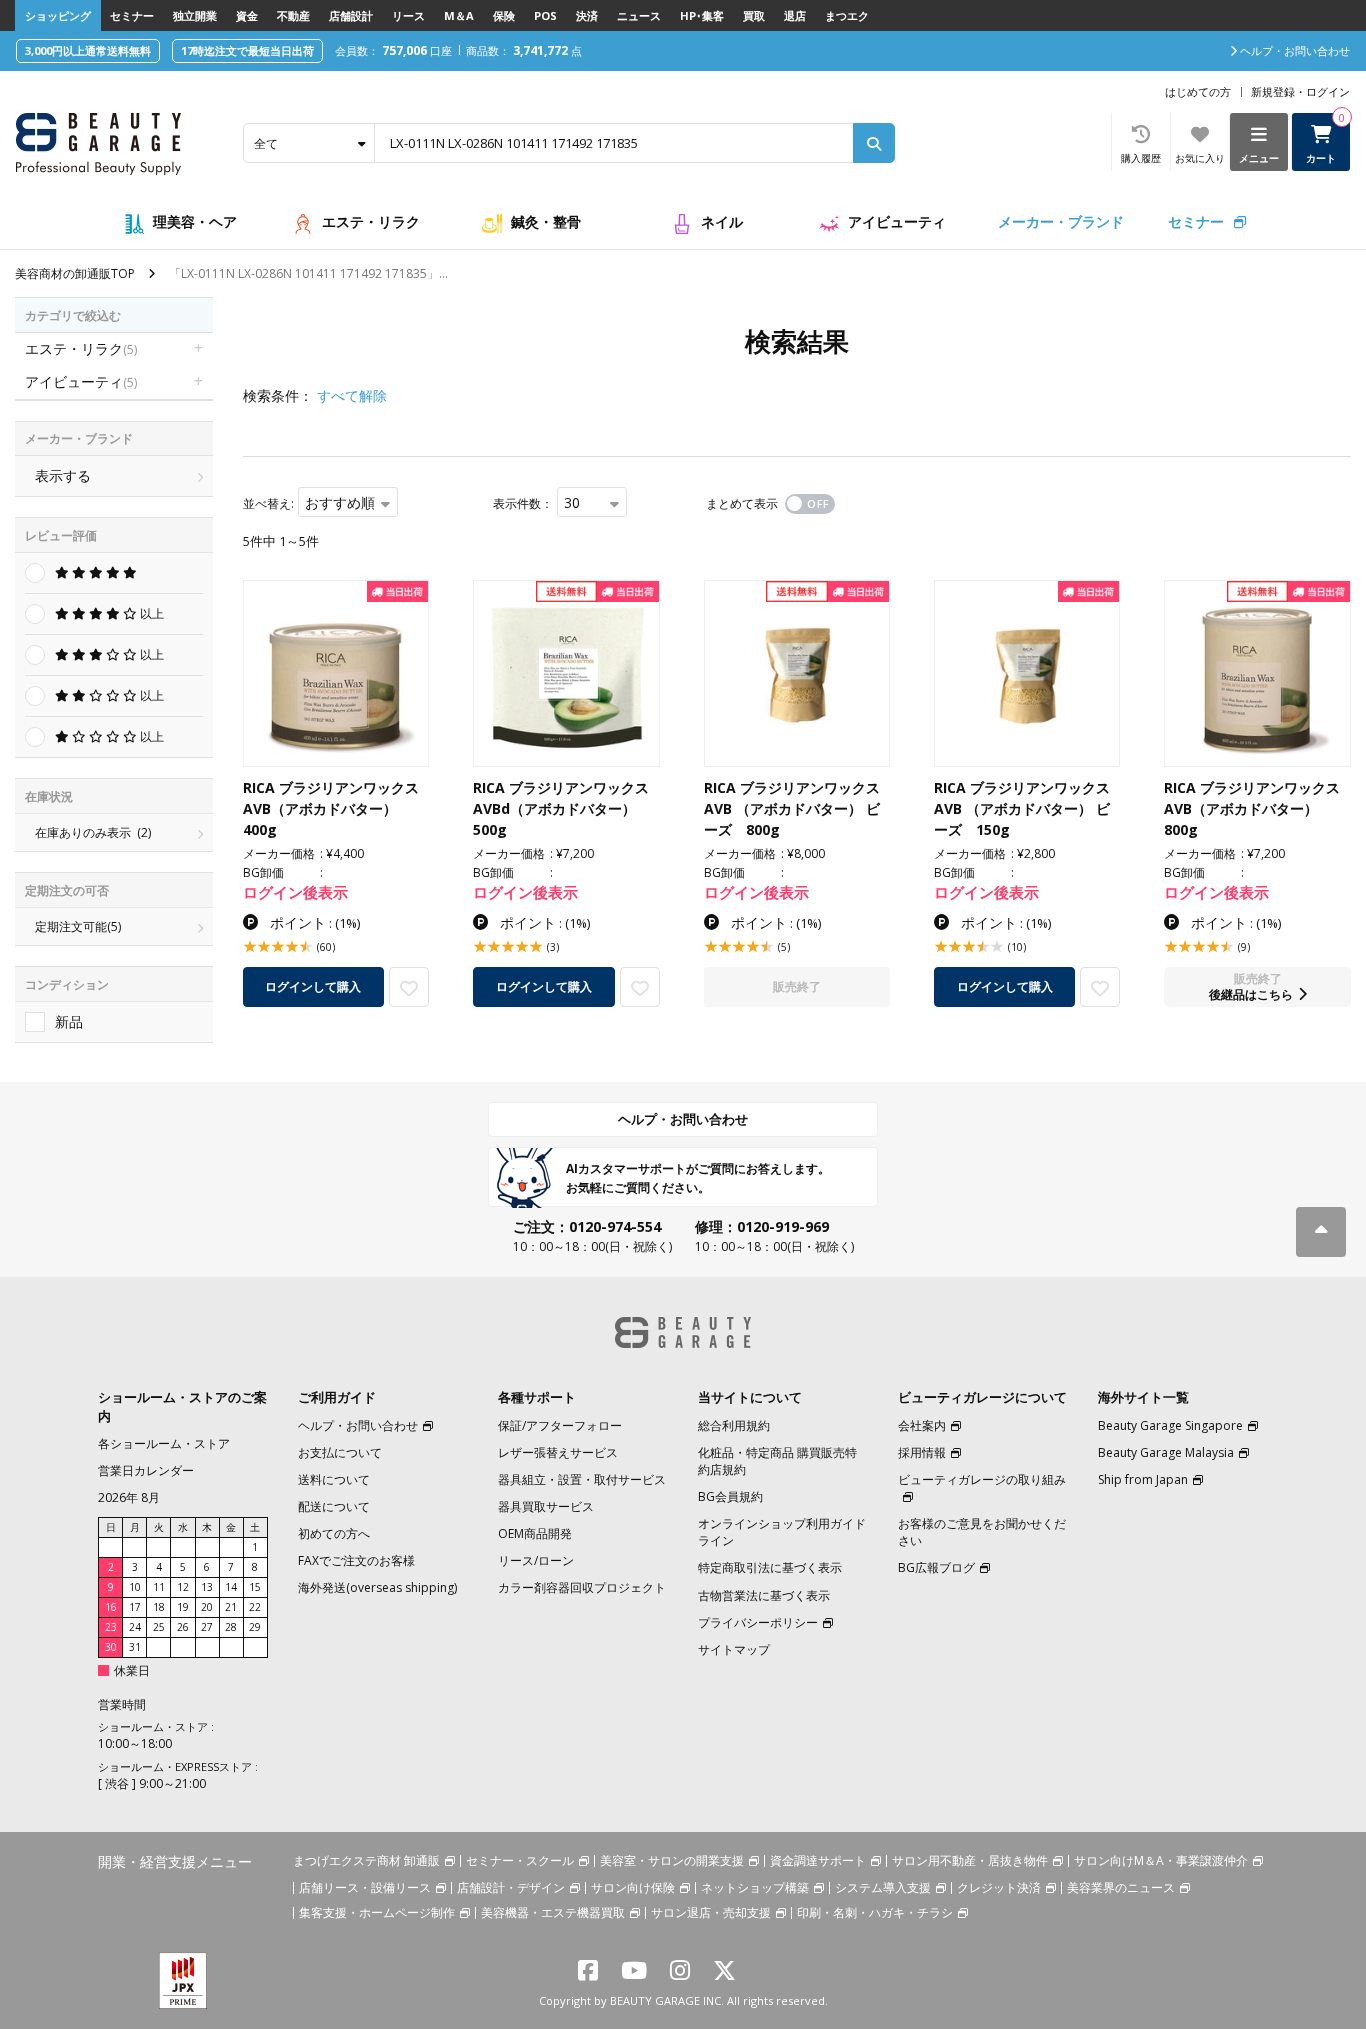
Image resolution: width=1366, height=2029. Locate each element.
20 (207, 1607)
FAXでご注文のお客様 (356, 1560)
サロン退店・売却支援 (711, 1912)
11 (159, 1587)
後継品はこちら (1251, 995)
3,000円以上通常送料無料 (88, 50)
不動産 (293, 15)
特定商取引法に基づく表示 (770, 1567)
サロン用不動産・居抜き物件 (970, 1860)
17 (135, 1607)
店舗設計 (351, 15)
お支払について (340, 1452)
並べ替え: (268, 503)
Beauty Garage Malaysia (1166, 1452)
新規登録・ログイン (1300, 91)
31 (135, 1647)
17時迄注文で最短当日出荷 (247, 50)
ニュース (639, 15)
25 (159, 1627)
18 (159, 1607)
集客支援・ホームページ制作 (377, 1912)
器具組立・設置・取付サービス (582, 1479)
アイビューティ (897, 221)
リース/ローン (536, 1560)
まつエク (847, 15)
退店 (795, 15)
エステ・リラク (371, 221)
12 (183, 1587)
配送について (334, 1506)
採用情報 (922, 1452)
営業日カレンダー (146, 1470)
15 (255, 1587)
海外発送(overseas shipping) (377, 1587)
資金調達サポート (818, 1860)
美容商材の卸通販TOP (75, 273)
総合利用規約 (734, 1425)
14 (231, 1587)
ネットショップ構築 (755, 1887)
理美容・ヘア (195, 221)
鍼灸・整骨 (546, 221)
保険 (504, 15)
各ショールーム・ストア (164, 1443)
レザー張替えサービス (558, 1452)
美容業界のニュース (1121, 1887)
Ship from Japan (1143, 1479)
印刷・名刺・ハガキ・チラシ (875, 1912)
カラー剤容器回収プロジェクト (582, 1587)
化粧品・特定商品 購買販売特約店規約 (777, 1461)
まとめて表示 (742, 503)
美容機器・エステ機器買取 (553, 1912)
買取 (754, 15)
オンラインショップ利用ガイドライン (782, 1532)
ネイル (722, 221)
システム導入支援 (883, 1887)
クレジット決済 (999, 1887)
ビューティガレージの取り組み (982, 1479)
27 (207, 1627)
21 (231, 1607)
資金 (247, 15)
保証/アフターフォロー (560, 1425)
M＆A (459, 15)
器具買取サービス (546, 1506)
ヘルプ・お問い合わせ (683, 1119)
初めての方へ (334, 1533)
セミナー (132, 15)
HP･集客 (702, 15)
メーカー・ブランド (1061, 221)
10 (135, 1587)
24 (135, 1627)
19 (183, 1607)
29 (255, 1627)
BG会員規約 (730, 1496)
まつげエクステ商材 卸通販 (366, 1860)
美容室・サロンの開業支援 (672, 1860)
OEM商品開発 (535, 1533)
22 (255, 1607)
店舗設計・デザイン (511, 1887)
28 (231, 1627)
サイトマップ (734, 1649)
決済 (587, 15)
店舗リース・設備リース (365, 1887)
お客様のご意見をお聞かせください (982, 1532)
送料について (334, 1479)
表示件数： (523, 503)
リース (408, 15)
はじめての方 (1198, 91)
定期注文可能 (78, 926)
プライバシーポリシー (758, 1622)
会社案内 (922, 1425)
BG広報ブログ (936, 1567)
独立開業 (195, 15)
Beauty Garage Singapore (1170, 1425)
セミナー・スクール (520, 1860)
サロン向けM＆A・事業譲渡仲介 (1161, 1860)
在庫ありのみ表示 (93, 832)
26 (183, 1627)
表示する (63, 475)
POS (545, 15)
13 (207, 1587)
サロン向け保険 (633, 1887)
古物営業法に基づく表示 (764, 1595)
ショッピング (58, 15)
